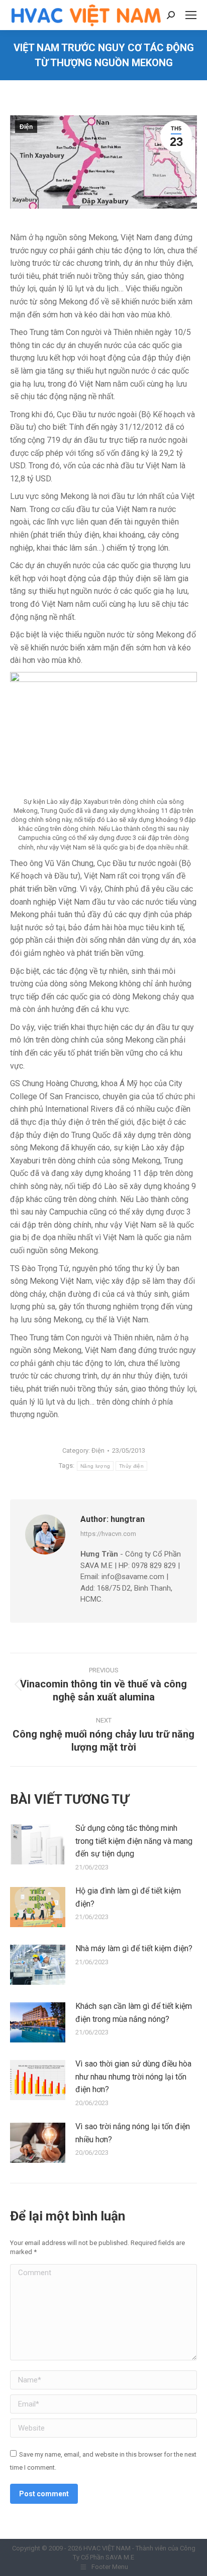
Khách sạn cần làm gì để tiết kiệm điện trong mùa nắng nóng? (134, 2013)
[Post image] (38, 1844)
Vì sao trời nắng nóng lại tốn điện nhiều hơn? (133, 2133)
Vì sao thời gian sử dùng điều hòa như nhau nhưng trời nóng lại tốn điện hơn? (133, 2077)
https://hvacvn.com (108, 1534)
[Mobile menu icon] (191, 15)
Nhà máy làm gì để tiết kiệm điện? (134, 1948)
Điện (26, 127)
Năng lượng (95, 1466)
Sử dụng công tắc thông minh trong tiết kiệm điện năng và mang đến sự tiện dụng (134, 1841)
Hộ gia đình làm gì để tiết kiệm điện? (128, 1897)
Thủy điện (131, 1466)
